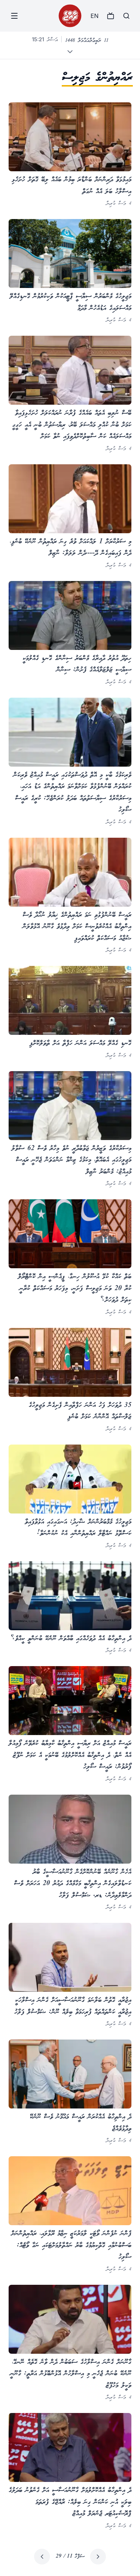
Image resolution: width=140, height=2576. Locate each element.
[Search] (126, 16)
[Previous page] (98, 2557)
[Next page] (42, 2557)
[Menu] (14, 16)
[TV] (111, 16)
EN (94, 16)
